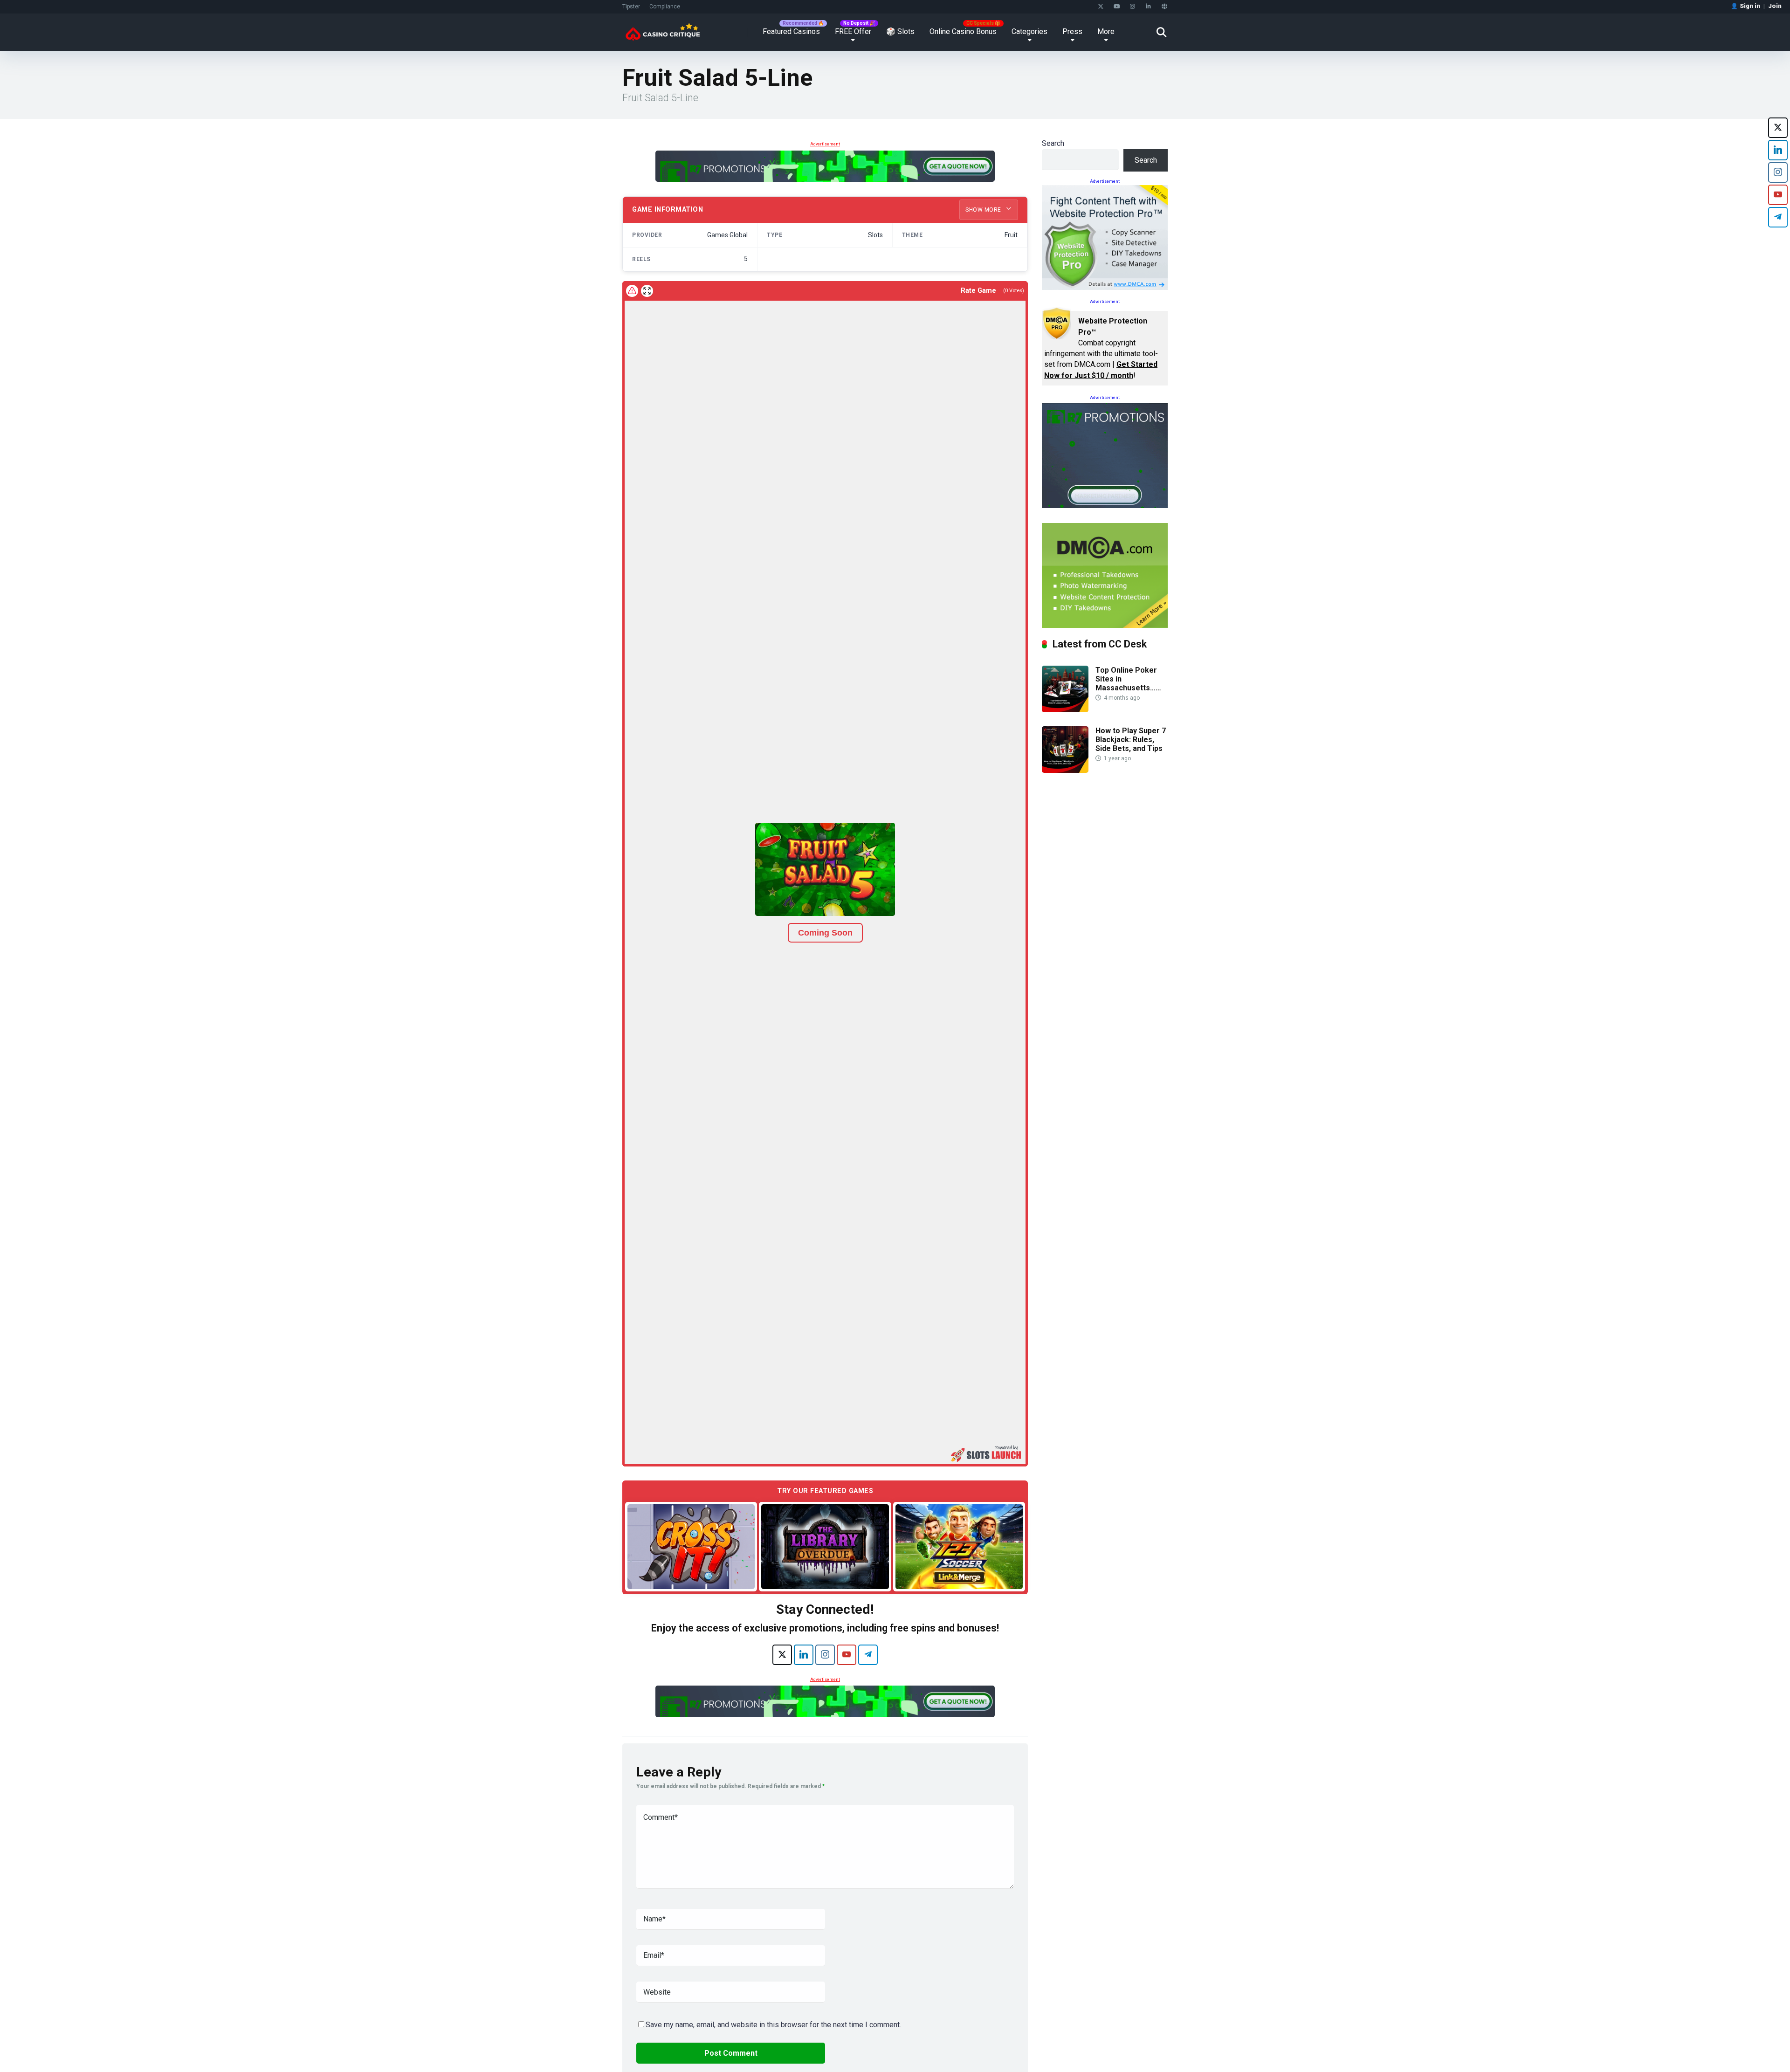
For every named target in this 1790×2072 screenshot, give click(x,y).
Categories (1029, 31)
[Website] (1164, 7)
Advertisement (825, 144)
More (1106, 31)
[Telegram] (868, 1655)
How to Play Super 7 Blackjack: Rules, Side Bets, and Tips (1131, 740)
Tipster (631, 7)
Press (1072, 31)
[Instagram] (1133, 7)
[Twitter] (1101, 7)
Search (1053, 143)
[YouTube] (1117, 7)
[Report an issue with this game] (632, 291)
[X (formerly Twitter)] (782, 1655)
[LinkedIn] (1148, 7)
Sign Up (1063, 2026)
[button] (825, 869)
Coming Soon (825, 933)
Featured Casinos (791, 31)
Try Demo (691, 1546)
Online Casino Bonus (963, 31)
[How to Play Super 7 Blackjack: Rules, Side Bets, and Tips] (1065, 770)
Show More (984, 210)
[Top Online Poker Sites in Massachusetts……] (1065, 710)
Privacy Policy (1060, 2050)
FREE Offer (853, 31)
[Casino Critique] (663, 29)
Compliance (665, 7)
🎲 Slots (900, 31)
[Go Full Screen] (647, 291)
